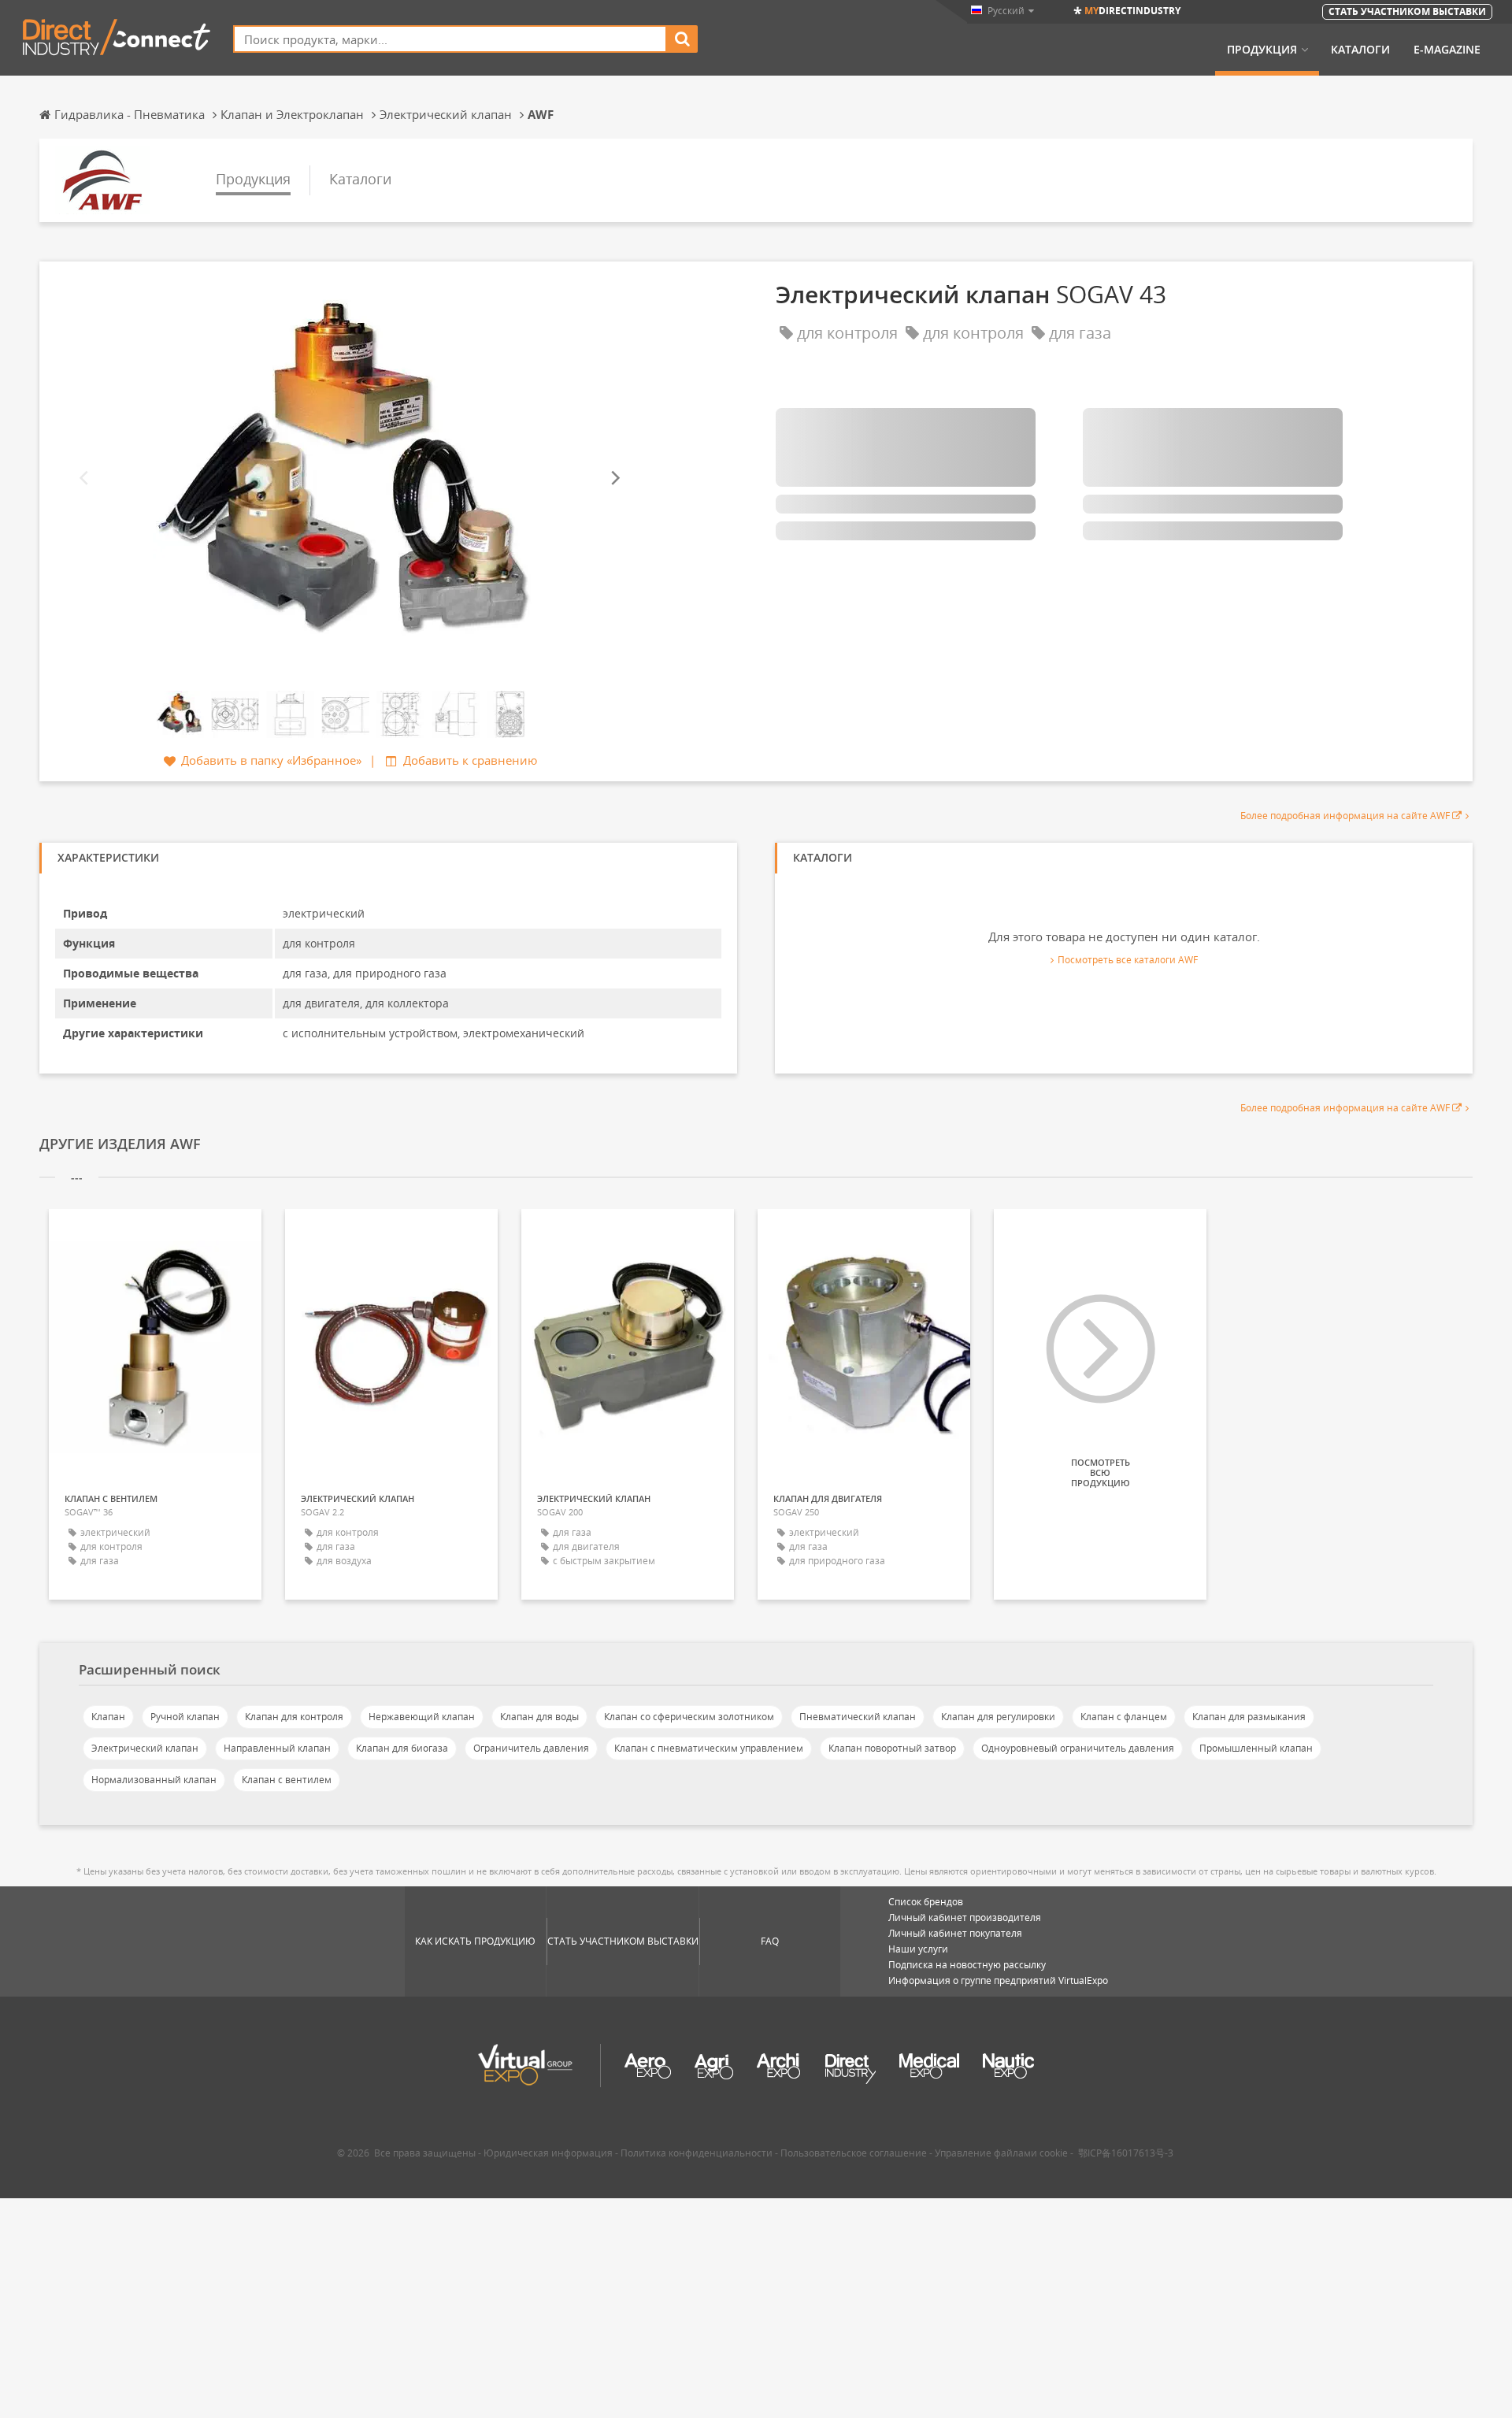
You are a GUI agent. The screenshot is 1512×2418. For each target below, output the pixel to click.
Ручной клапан (185, 1717)
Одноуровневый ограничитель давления (1078, 1748)
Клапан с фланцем (1124, 1717)
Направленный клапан (277, 1748)
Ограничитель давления (531, 1748)
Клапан (108, 1717)
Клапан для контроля (294, 1717)
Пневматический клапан (858, 1717)
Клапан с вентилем (287, 1780)
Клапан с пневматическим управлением (709, 1748)
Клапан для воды (539, 1717)
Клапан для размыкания (1249, 1717)
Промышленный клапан (1256, 1748)
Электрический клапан (145, 1748)
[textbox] (450, 39)
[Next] (614, 478)
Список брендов (926, 1902)
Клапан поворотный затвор (892, 1748)
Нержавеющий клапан (422, 1717)
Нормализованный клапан (154, 1780)
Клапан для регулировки (998, 1717)
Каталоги (1360, 50)
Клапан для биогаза (402, 1748)
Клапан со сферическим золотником (689, 1717)
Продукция (1262, 50)
